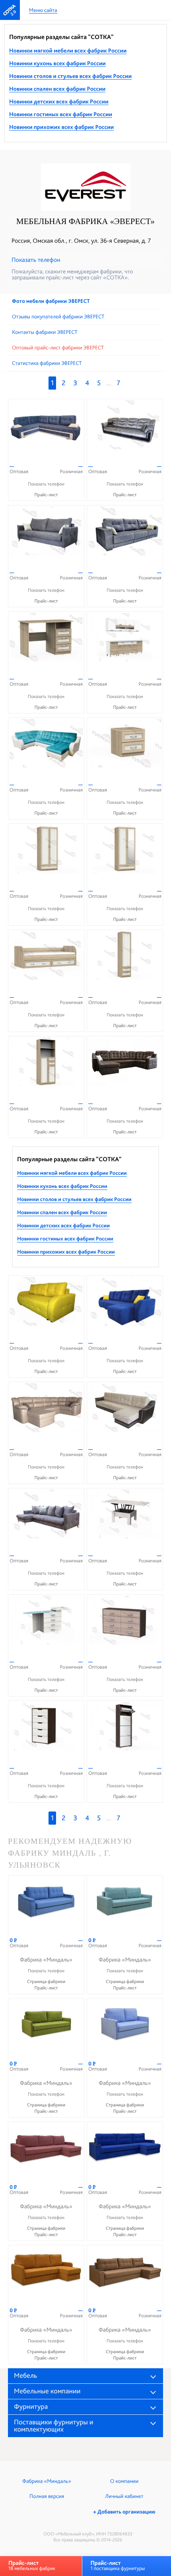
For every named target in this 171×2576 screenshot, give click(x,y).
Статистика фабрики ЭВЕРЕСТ (47, 363)
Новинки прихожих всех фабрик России (61, 127)
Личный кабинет (124, 2496)
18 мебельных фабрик (32, 2565)
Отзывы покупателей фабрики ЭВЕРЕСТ (58, 317)
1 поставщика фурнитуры (118, 2565)
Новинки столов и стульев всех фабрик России (70, 76)
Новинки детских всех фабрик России (59, 102)
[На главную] (10, 10)
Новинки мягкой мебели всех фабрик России (68, 51)
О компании (124, 2481)
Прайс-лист (46, 495)
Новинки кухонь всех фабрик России (57, 64)
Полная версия (47, 2496)
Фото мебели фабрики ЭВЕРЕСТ (51, 301)
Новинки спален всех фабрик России (57, 89)
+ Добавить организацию (124, 2512)
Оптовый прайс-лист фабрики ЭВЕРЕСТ (58, 348)
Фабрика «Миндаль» (47, 2481)
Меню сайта (43, 11)
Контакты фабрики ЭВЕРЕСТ (45, 332)
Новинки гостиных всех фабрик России (61, 115)
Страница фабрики (46, 1981)
